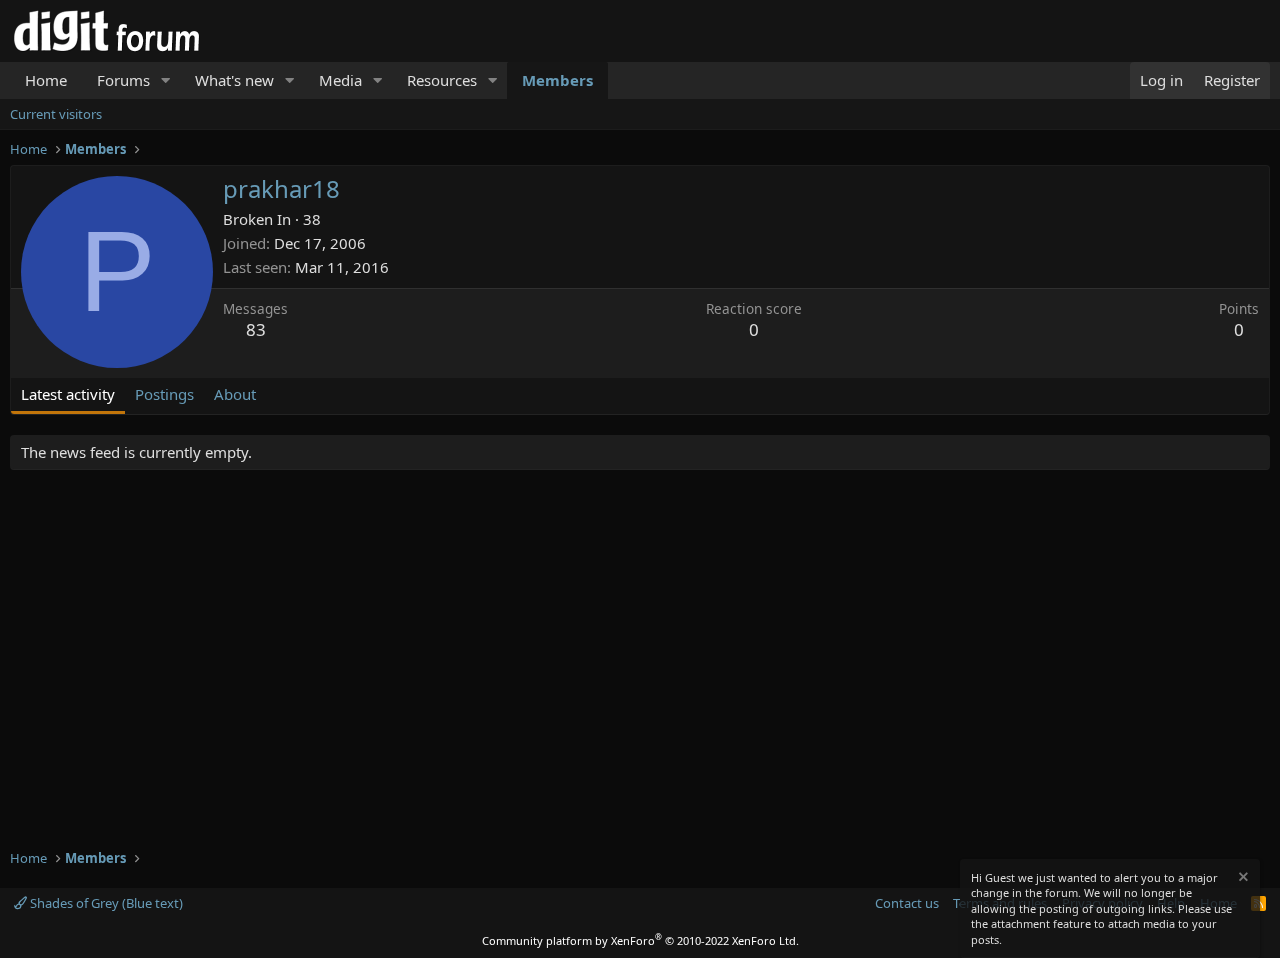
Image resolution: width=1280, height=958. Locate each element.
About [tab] (235, 394)
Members (557, 80)
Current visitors (56, 114)
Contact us (907, 903)
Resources (442, 80)
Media (340, 80)
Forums (123, 80)
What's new (234, 80)
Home (46, 80)
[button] (166, 80)
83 (256, 329)
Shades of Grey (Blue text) (105, 903)
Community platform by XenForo (640, 940)
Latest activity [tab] (68, 394)
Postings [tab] (164, 394)
